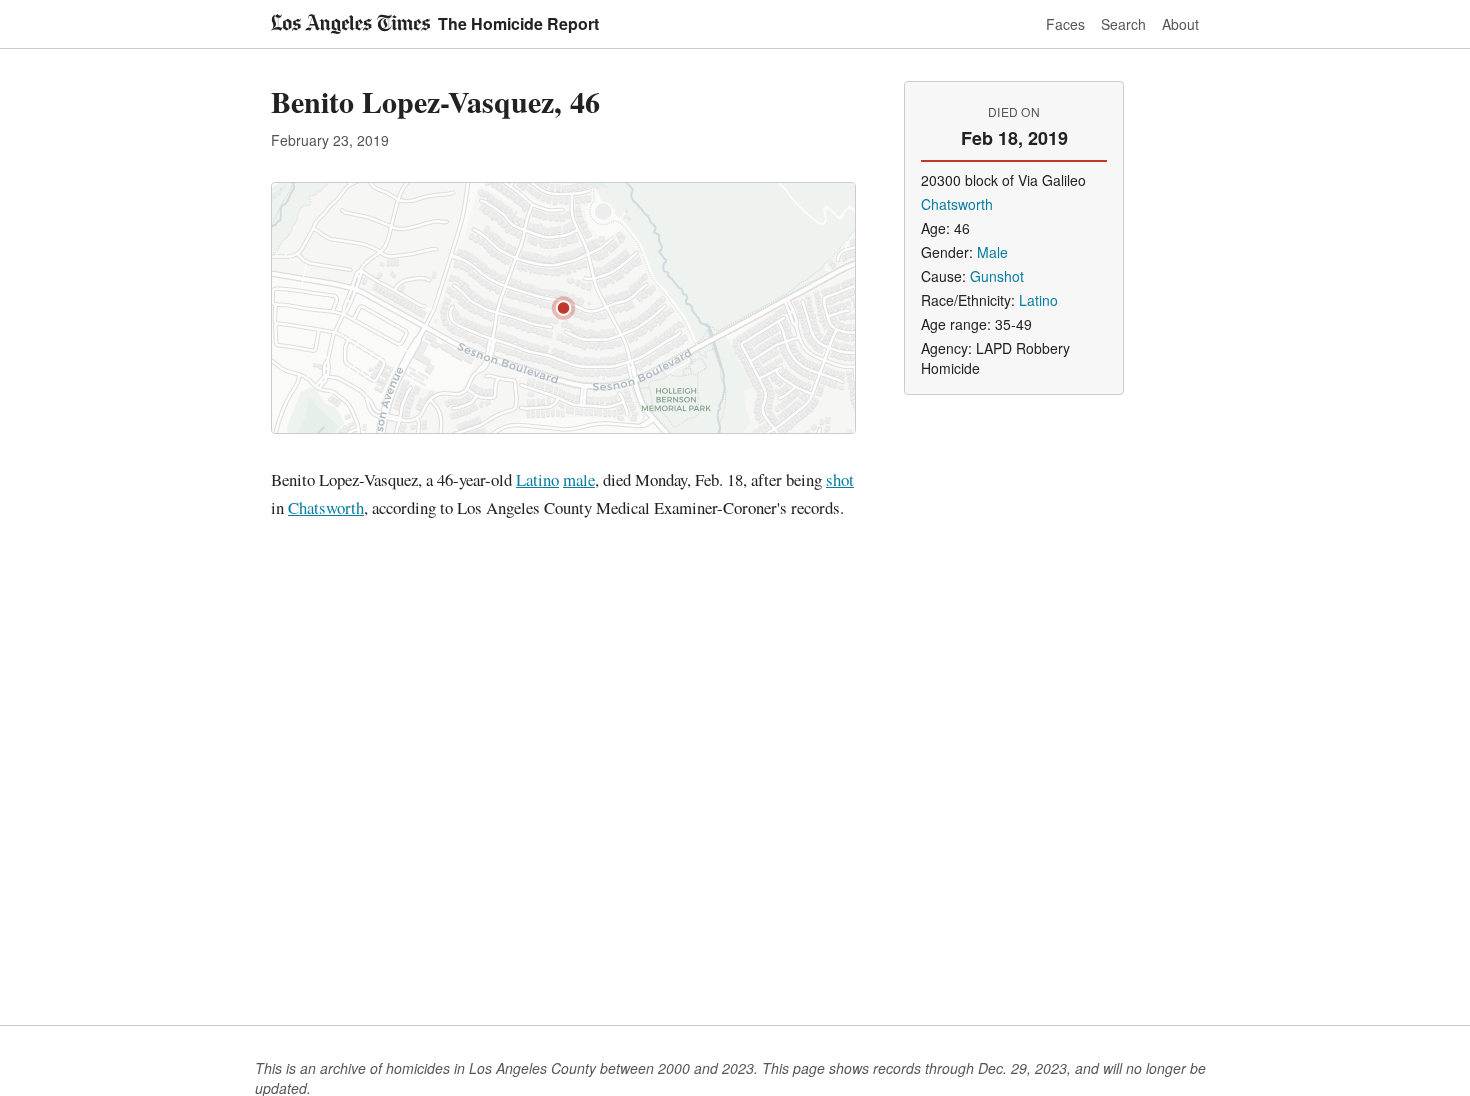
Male (992, 252)
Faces (1065, 24)
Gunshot (997, 276)
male (579, 479)
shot (840, 479)
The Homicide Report (518, 23)
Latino (537, 479)
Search (1123, 24)
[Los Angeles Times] (350, 24)
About (1180, 24)
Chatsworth (326, 507)
